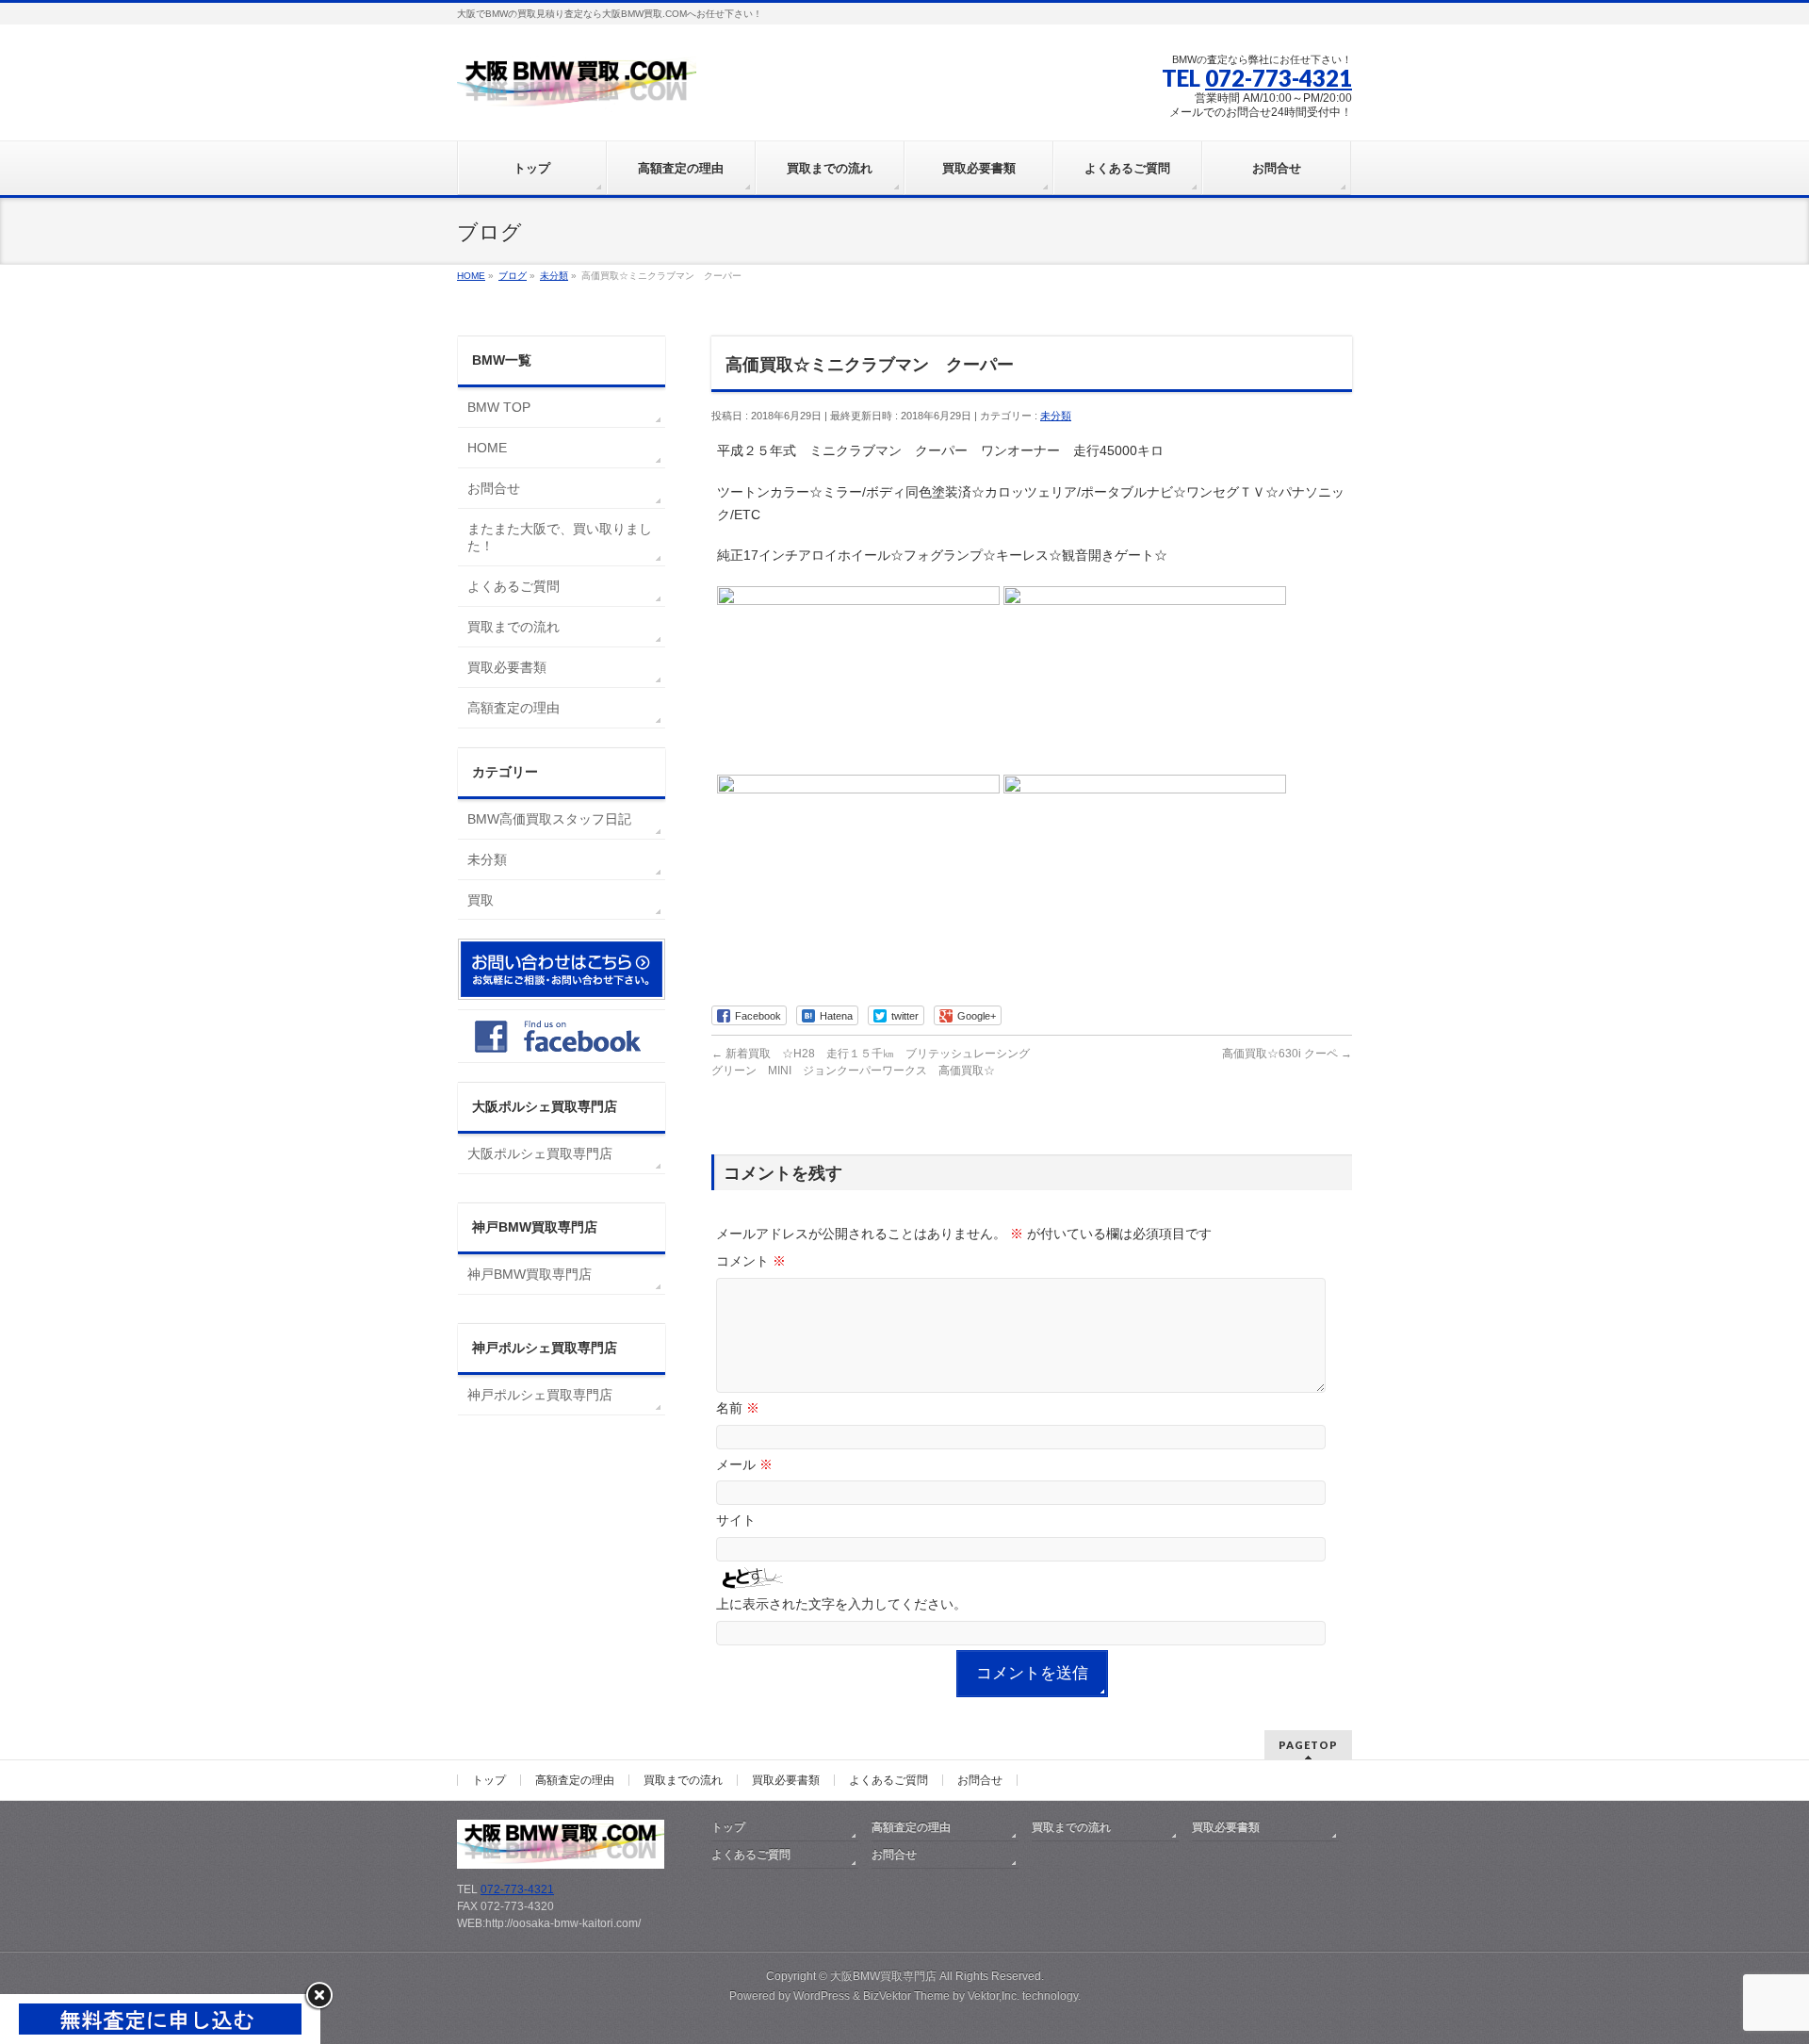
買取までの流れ (513, 627)
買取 (481, 900)
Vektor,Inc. (994, 1996)
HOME (487, 448)
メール (744, 1464)
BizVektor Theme (906, 1996)
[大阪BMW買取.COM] (577, 91)
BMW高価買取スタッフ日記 (549, 819)
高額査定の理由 (513, 708)
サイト (736, 1520)
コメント (751, 1261)
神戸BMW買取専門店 (530, 1274)
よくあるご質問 (513, 586)
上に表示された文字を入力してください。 (841, 1604)
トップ (489, 1780)
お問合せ (494, 488)
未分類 (1056, 416)
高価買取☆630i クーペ (1287, 1054)
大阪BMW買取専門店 (883, 1976)
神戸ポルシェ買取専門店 (540, 1395)
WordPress (822, 1996)
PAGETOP (1308, 1745)
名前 (738, 1408)
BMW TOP (499, 407)
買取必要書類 (507, 667)
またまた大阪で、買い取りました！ (560, 537)
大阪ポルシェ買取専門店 (540, 1153)
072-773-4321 (1279, 78)
